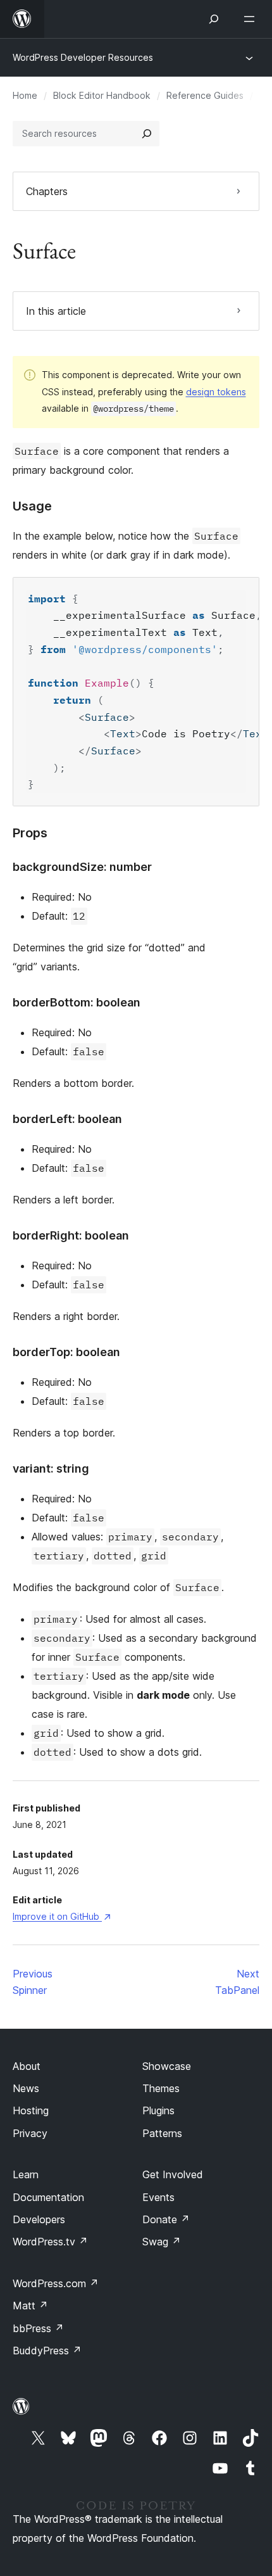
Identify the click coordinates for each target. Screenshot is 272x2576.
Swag (162, 2242)
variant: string (51, 1469)
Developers (39, 2219)
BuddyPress (47, 2351)
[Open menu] (252, 19)
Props (30, 833)
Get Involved (173, 2174)
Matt (30, 2306)
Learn (26, 2174)
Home (25, 95)
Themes (161, 2088)
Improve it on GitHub (61, 1916)
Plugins (158, 2110)
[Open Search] (214, 19)
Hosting (31, 2110)
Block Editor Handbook (102, 95)
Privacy (30, 2133)
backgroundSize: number (82, 867)
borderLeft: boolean (67, 1119)
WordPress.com (56, 2283)
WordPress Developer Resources (83, 57)
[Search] (147, 134)
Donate (166, 2219)
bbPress (38, 2328)
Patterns (162, 2133)
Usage (32, 506)
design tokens (216, 392)
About (27, 2066)
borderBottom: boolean (77, 1002)
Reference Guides (205, 95)
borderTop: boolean (66, 1352)
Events (158, 2197)
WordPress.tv (50, 2242)
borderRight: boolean (71, 1235)
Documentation (48, 2197)
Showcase (167, 2066)
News (26, 2088)
